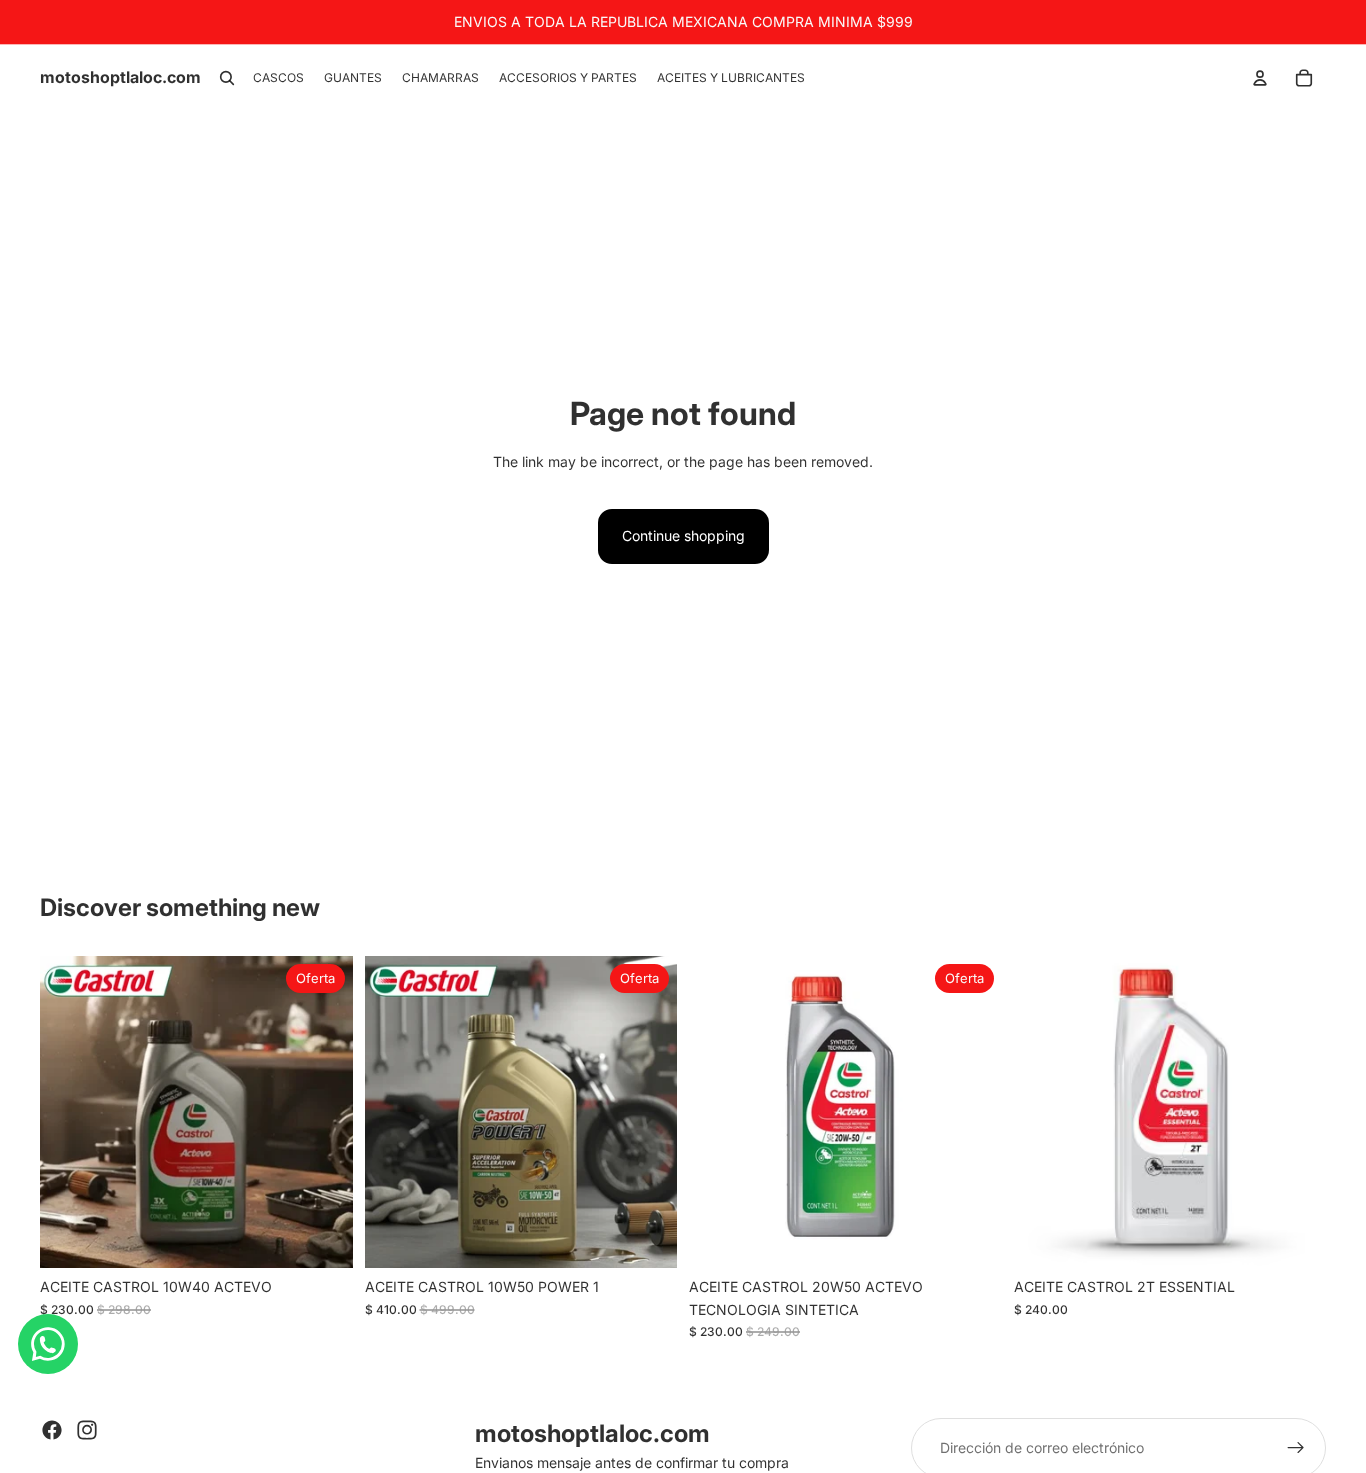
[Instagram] (87, 1430)
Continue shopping (683, 535)
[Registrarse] (1296, 1448)
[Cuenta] (1260, 78)
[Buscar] (227, 78)
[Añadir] (322, 1238)
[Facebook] (52, 1430)
